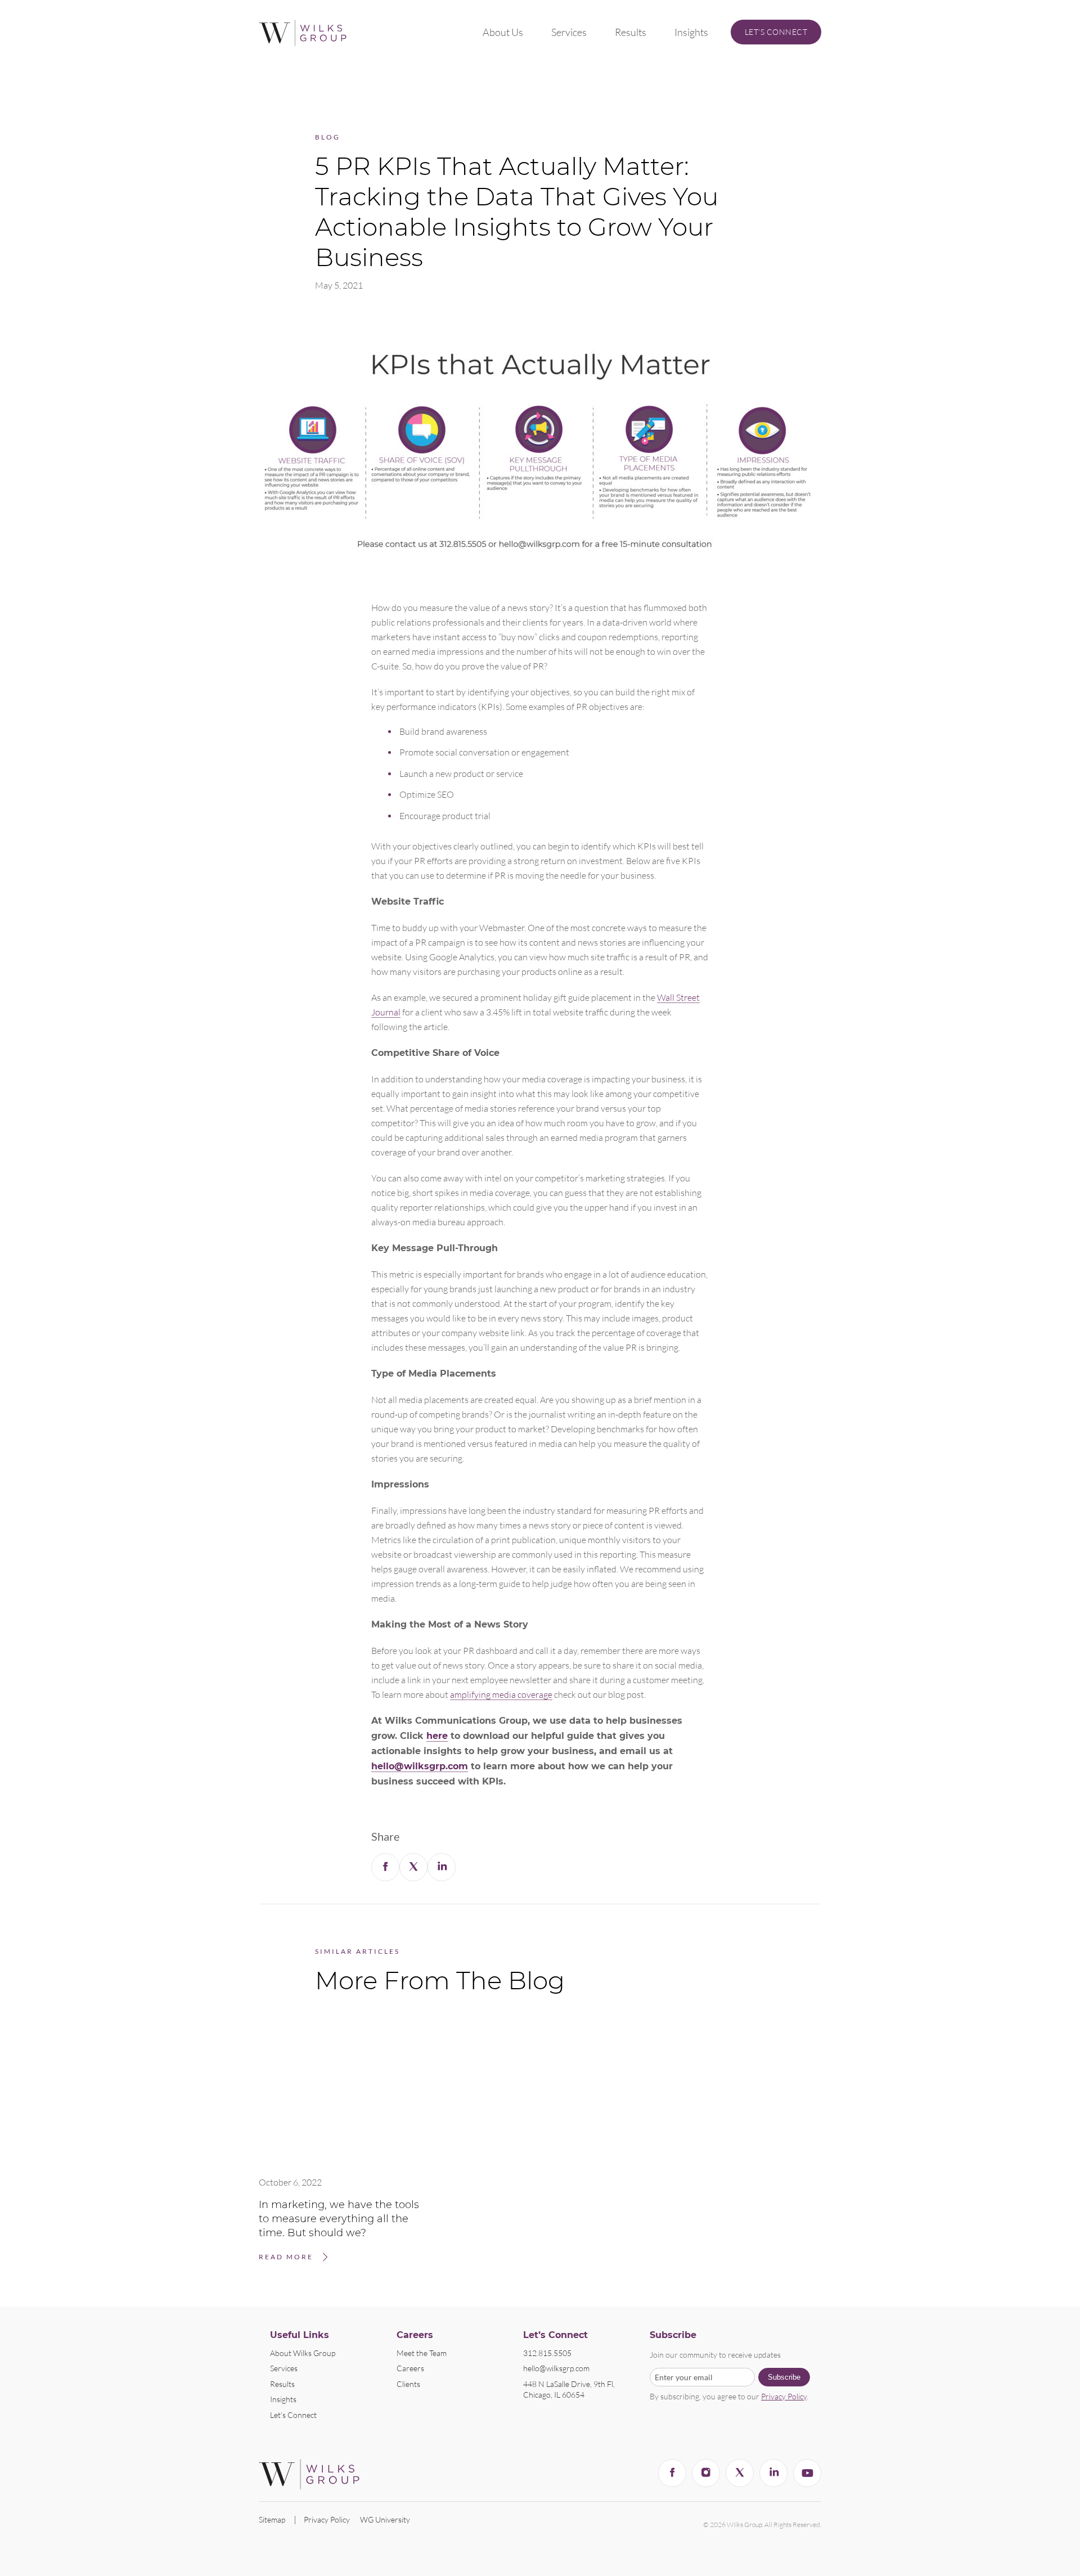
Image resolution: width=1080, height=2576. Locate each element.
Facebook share (385, 1867)
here (437, 1736)
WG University (385, 2519)
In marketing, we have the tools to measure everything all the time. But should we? (339, 2219)
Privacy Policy (784, 2396)
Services (569, 32)
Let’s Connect (776, 32)
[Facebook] (672, 2473)
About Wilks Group (303, 2353)
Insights (691, 32)
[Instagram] (706, 2473)
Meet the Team (422, 2353)
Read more (286, 2257)
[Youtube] (807, 2473)
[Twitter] (740, 2473)
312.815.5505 (547, 2353)
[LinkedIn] (773, 2473)
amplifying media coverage (501, 1694)
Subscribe (784, 2377)
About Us (503, 32)
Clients (408, 2384)
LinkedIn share (442, 1867)
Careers (410, 2368)
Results (631, 32)
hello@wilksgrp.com (420, 1766)
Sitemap (272, 2519)
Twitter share (413, 1867)
